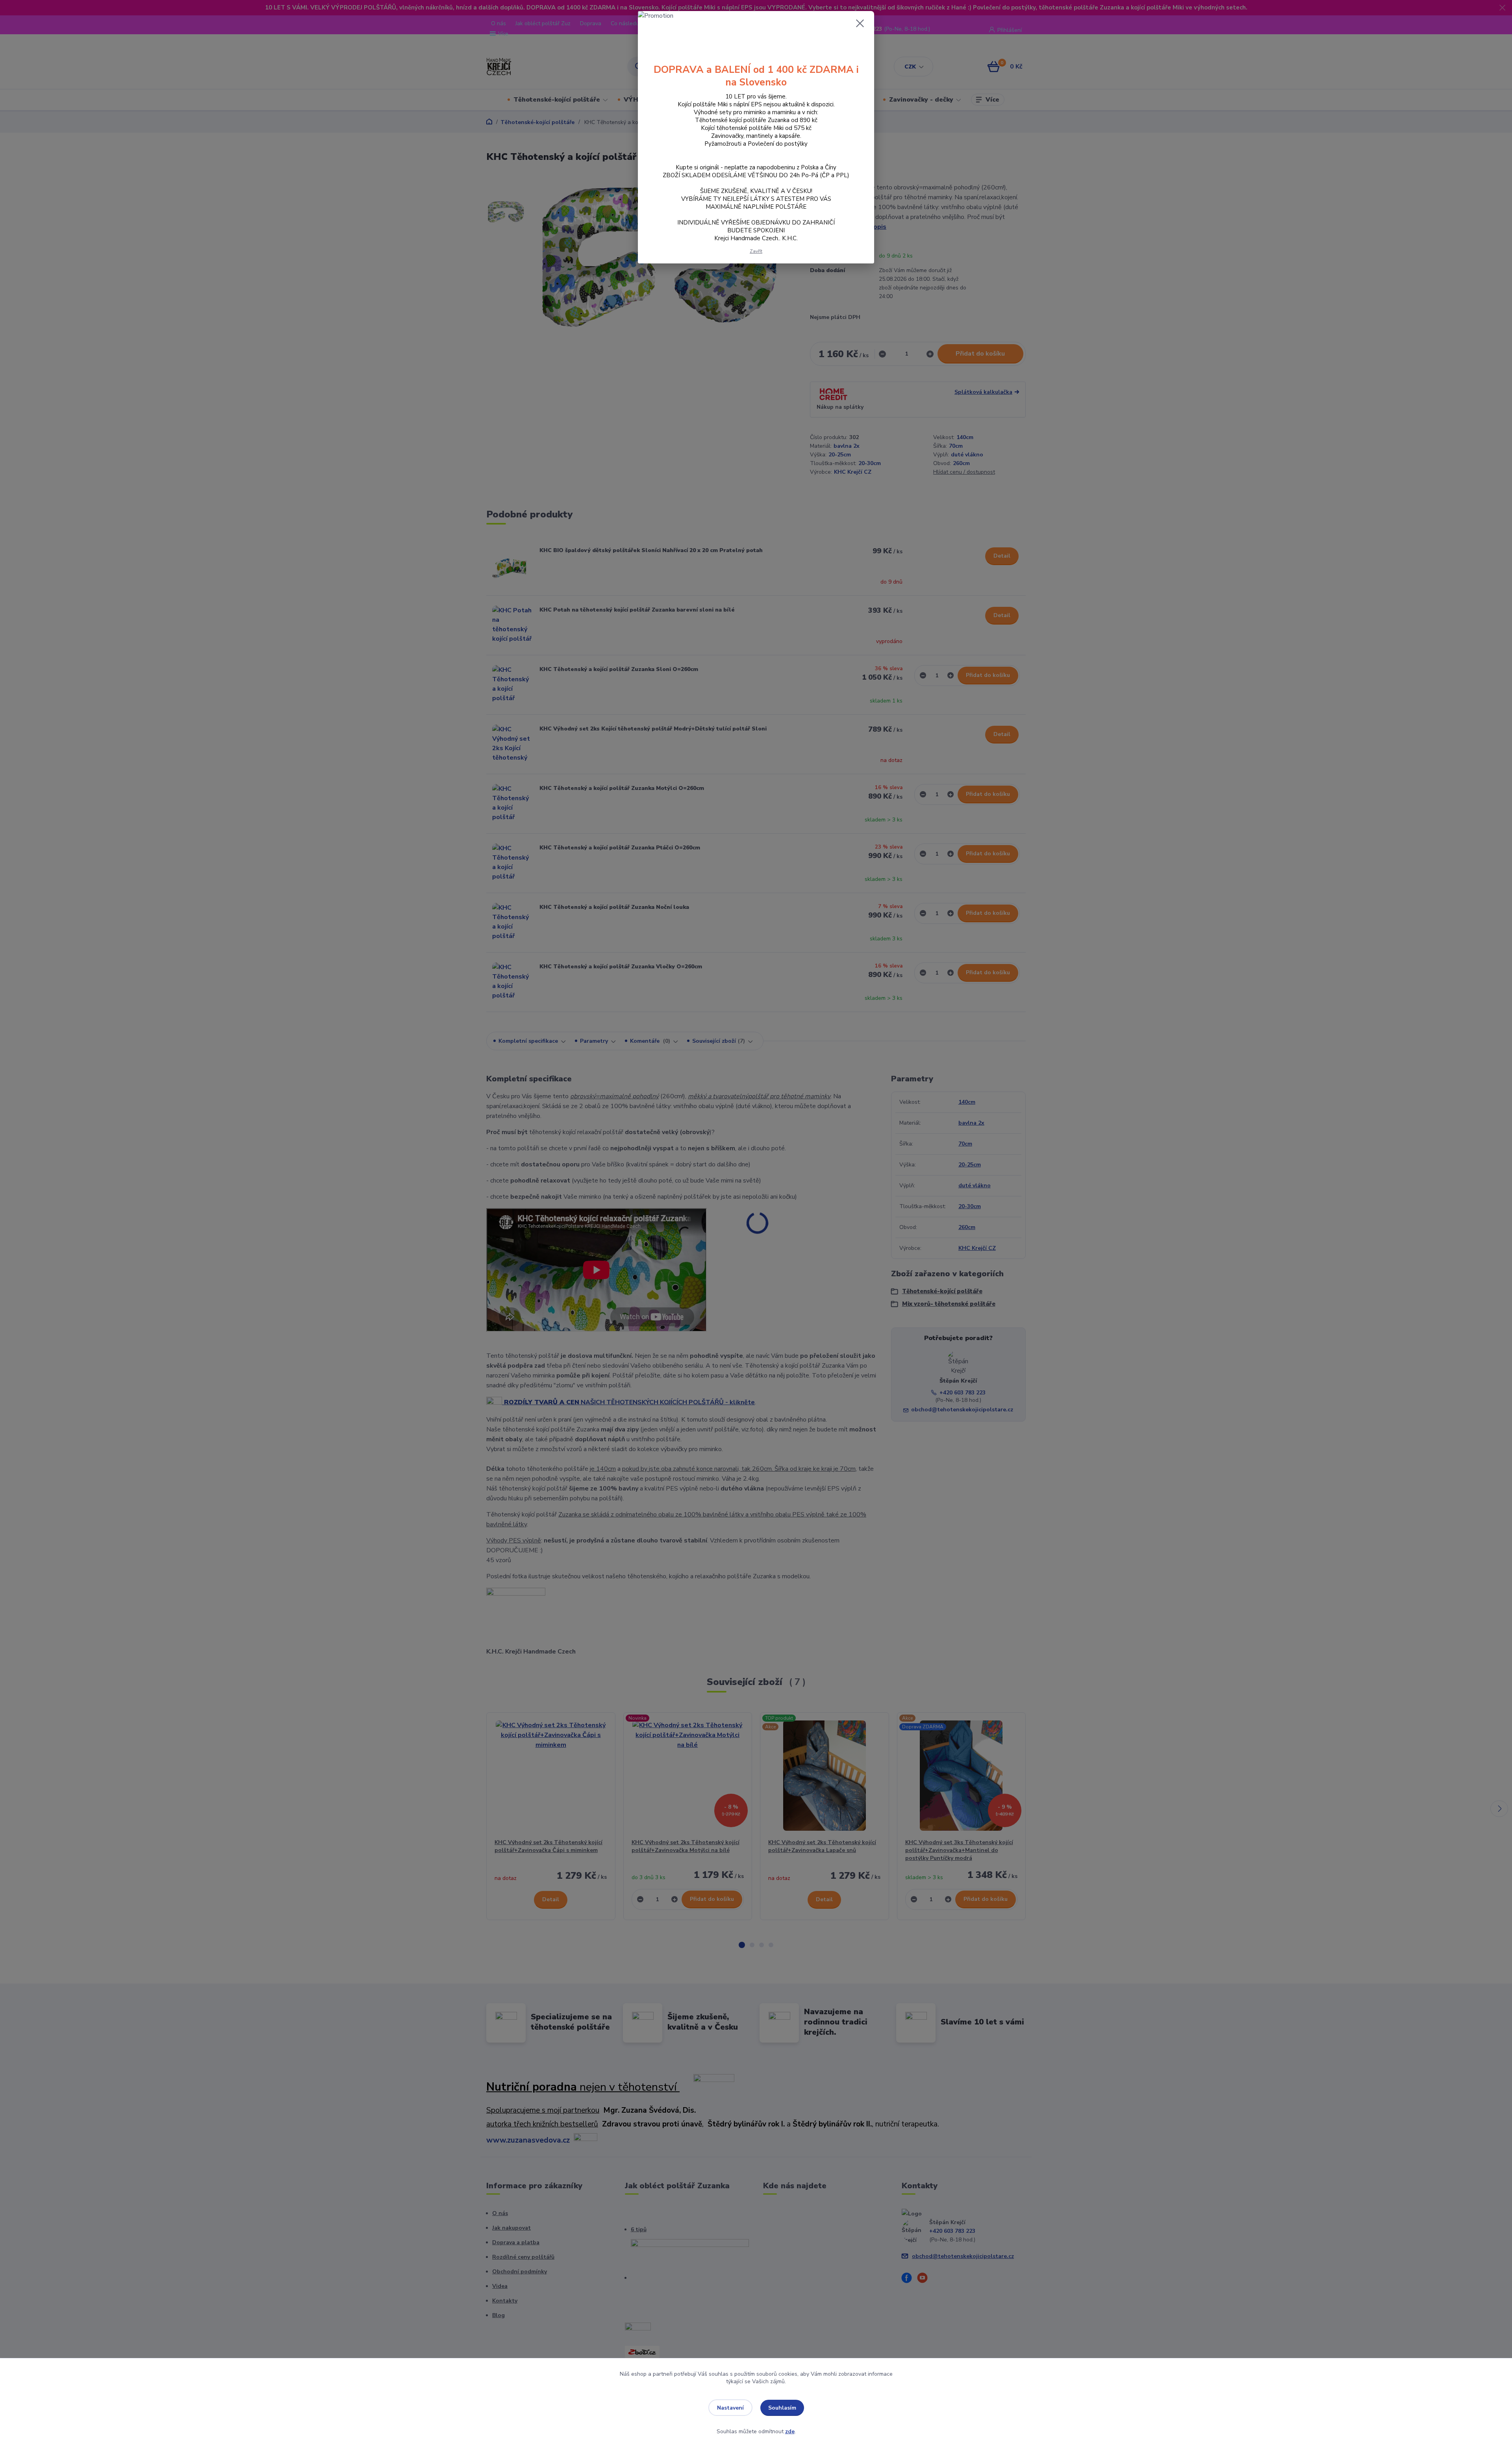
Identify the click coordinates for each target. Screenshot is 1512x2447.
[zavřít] (860, 23)
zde (790, 2431)
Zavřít (756, 251)
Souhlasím (782, 2408)
